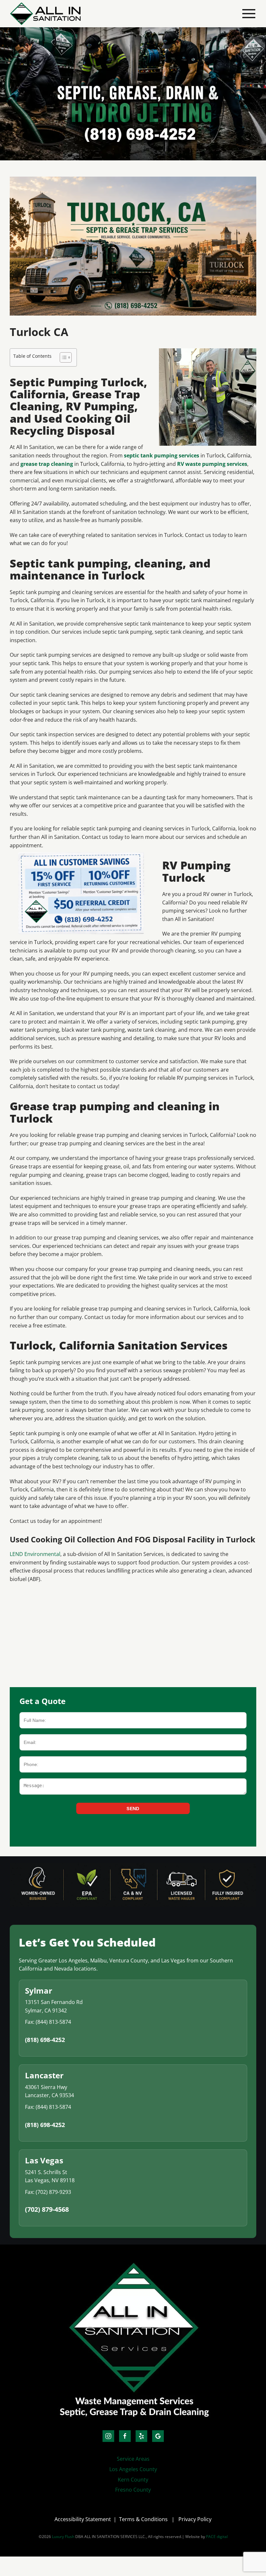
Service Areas (133, 2459)
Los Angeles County (133, 2469)
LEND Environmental (35, 1554)
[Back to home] (45, 14)
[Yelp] (141, 2436)
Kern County (133, 2480)
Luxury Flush (63, 2537)
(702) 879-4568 (47, 2209)
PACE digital (217, 2537)
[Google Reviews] (158, 2436)
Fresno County (133, 2490)
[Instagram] (108, 2436)
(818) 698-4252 (45, 2040)
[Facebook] (125, 2436)
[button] (249, 14)
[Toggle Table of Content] (62, 357)
